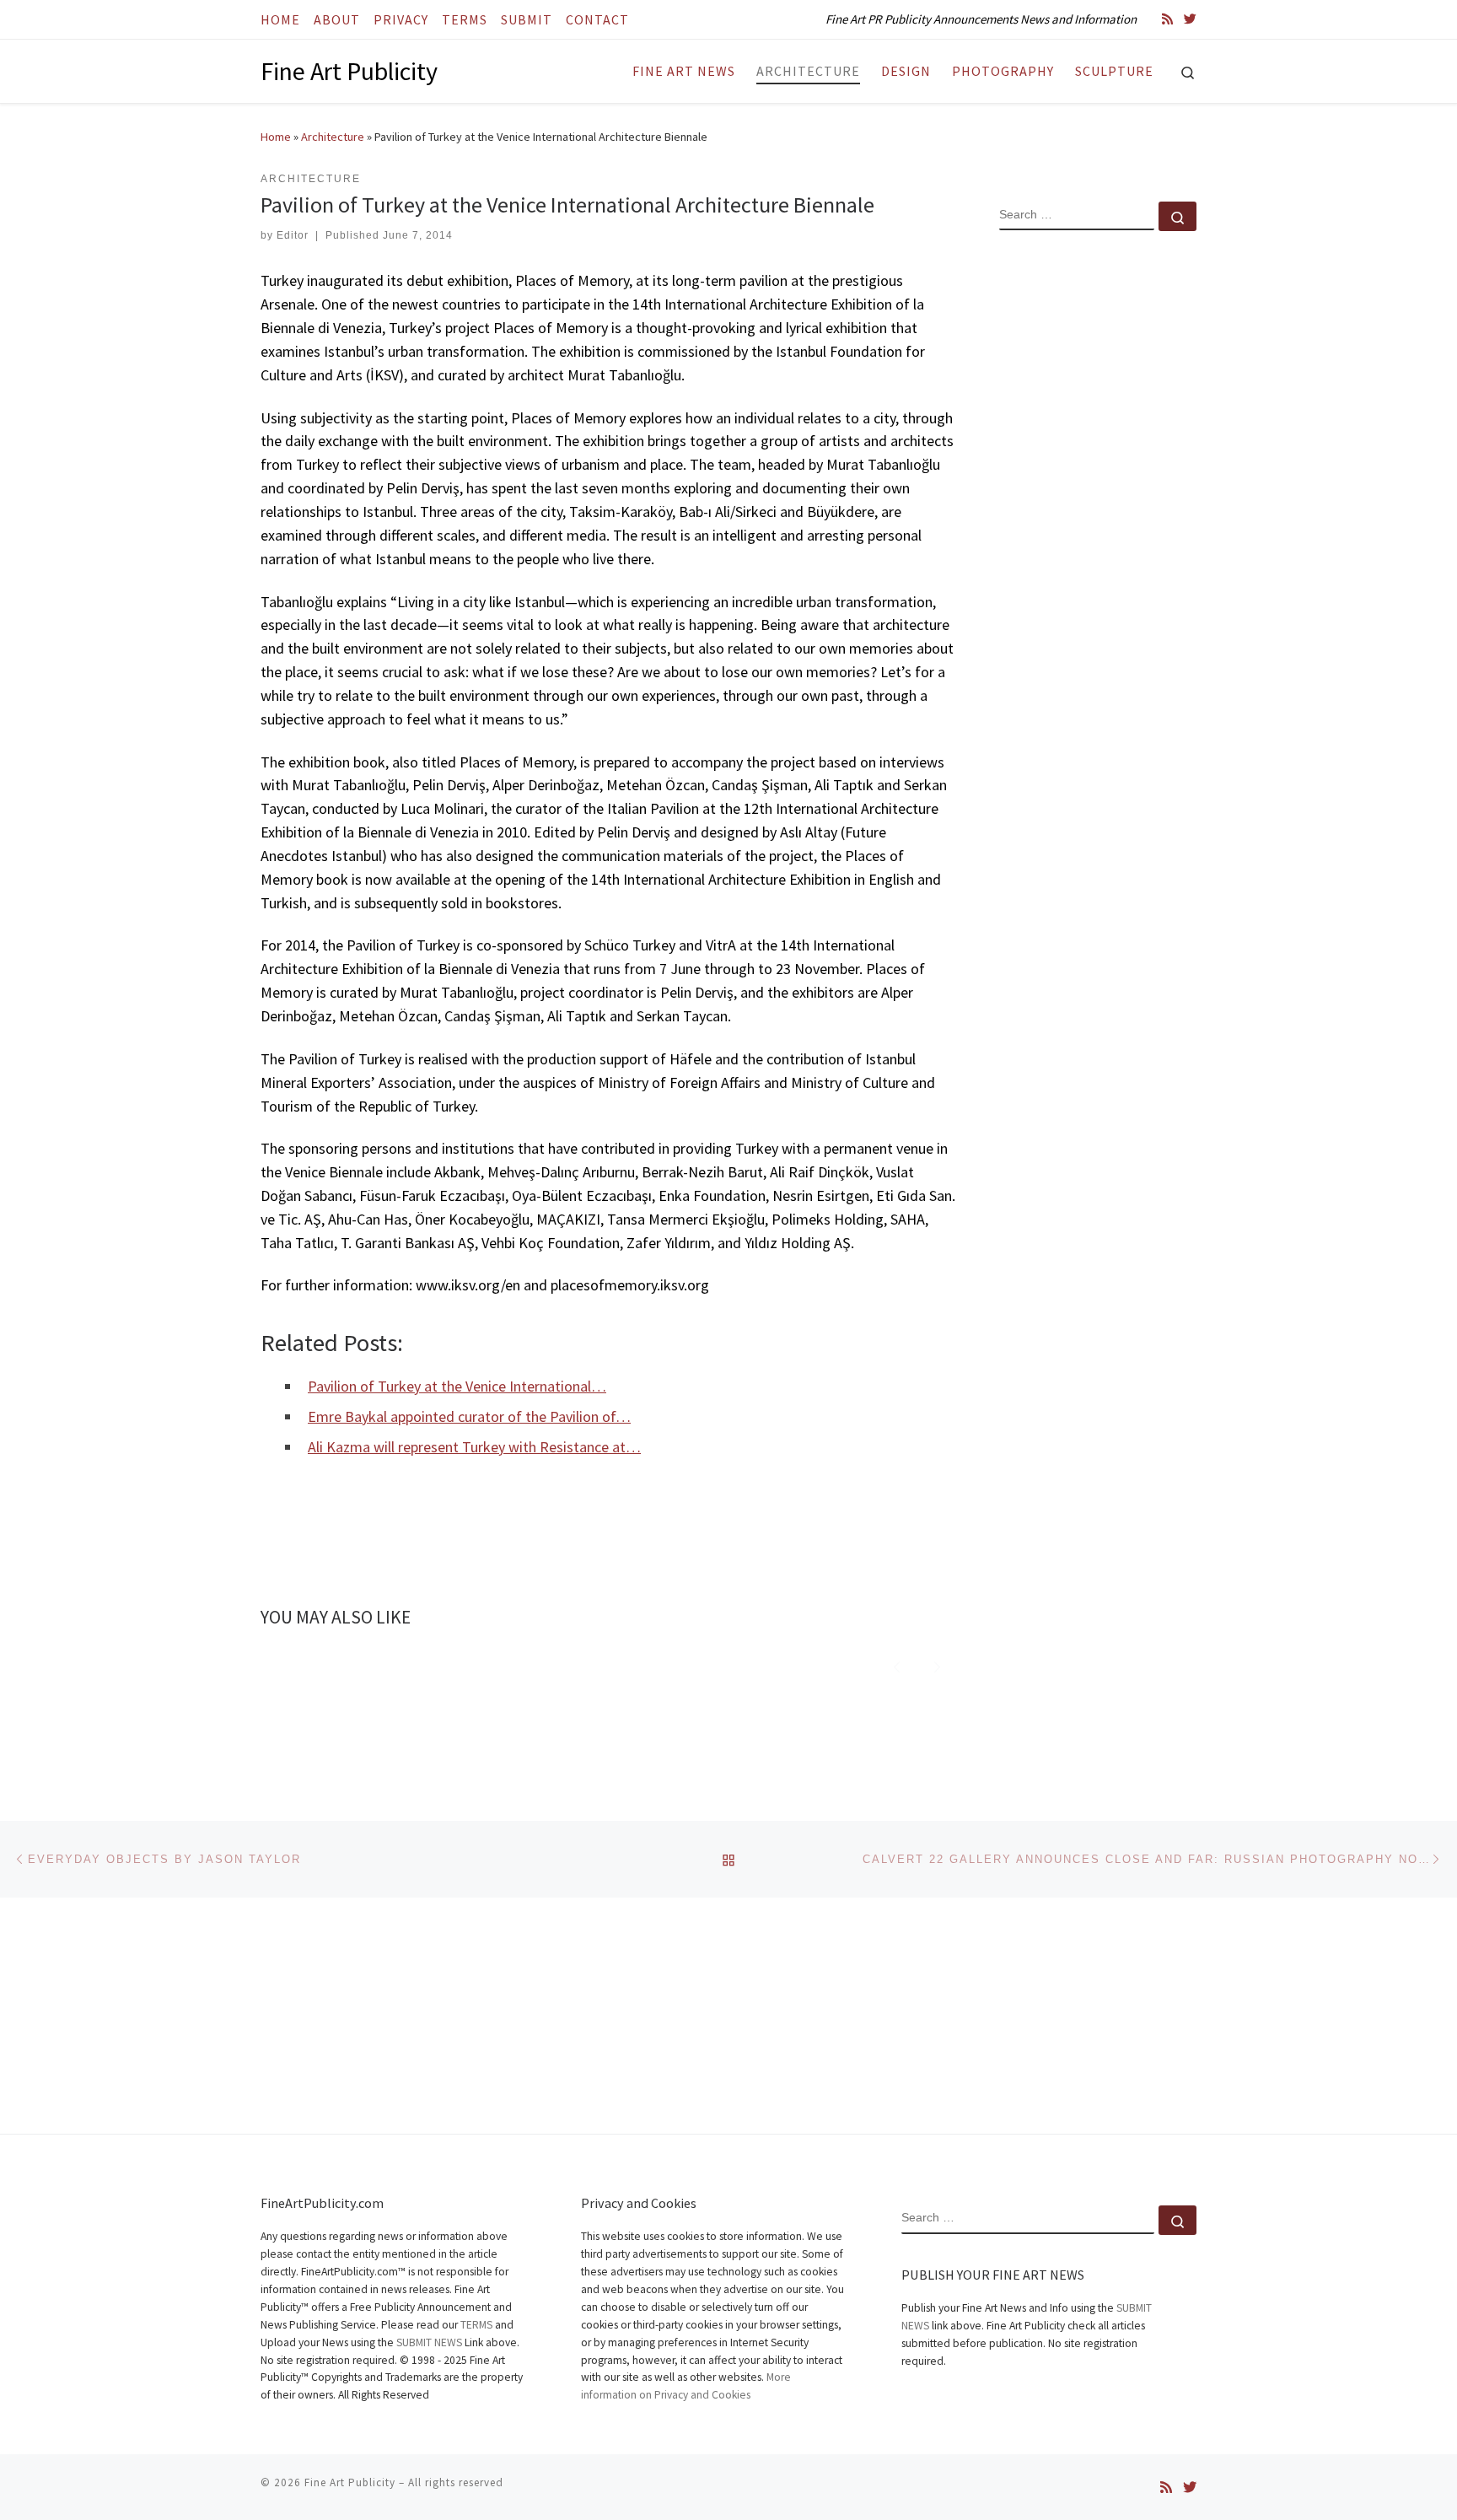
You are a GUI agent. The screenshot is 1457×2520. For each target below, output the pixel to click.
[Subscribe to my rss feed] (1167, 19)
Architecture (333, 137)
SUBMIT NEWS (429, 2342)
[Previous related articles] (897, 1665)
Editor (293, 235)
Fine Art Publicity (350, 2482)
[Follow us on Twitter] (1190, 19)
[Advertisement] (1098, 517)
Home (276, 137)
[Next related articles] (937, 1665)
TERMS (476, 2325)
